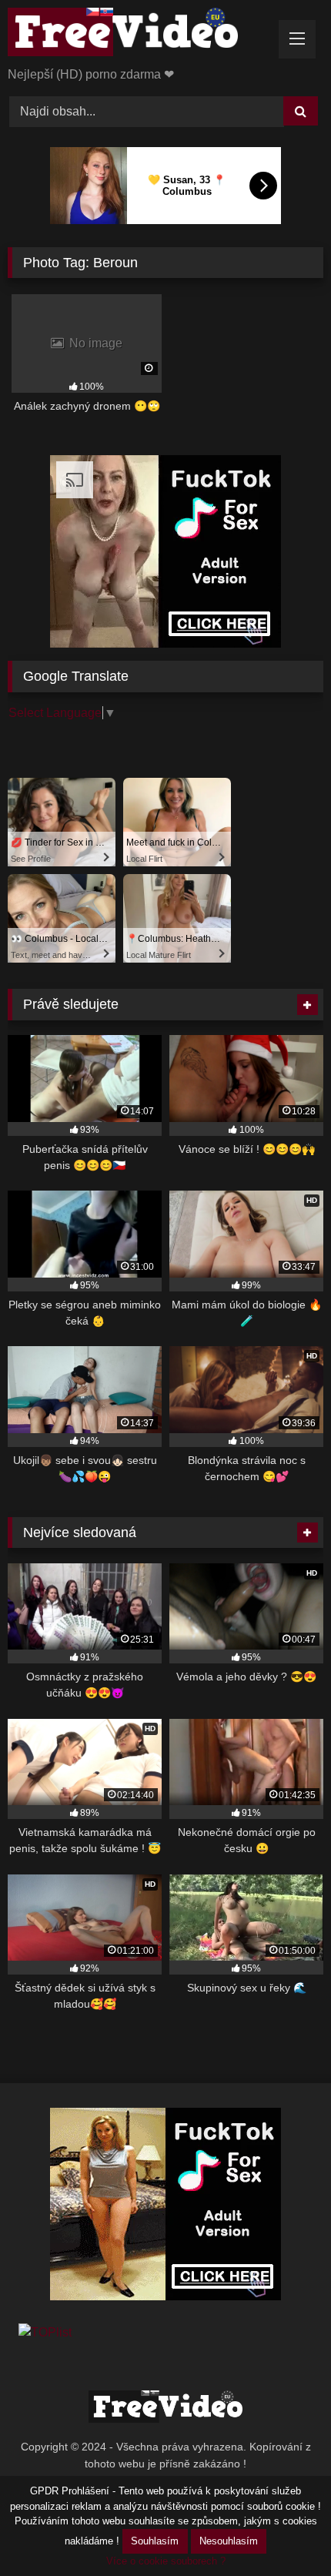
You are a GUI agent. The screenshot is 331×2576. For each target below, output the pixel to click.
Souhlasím (155, 2541)
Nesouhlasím (229, 2541)
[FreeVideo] (135, 35)
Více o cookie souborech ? (166, 2561)
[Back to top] (283, 2530)
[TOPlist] (45, 2332)
